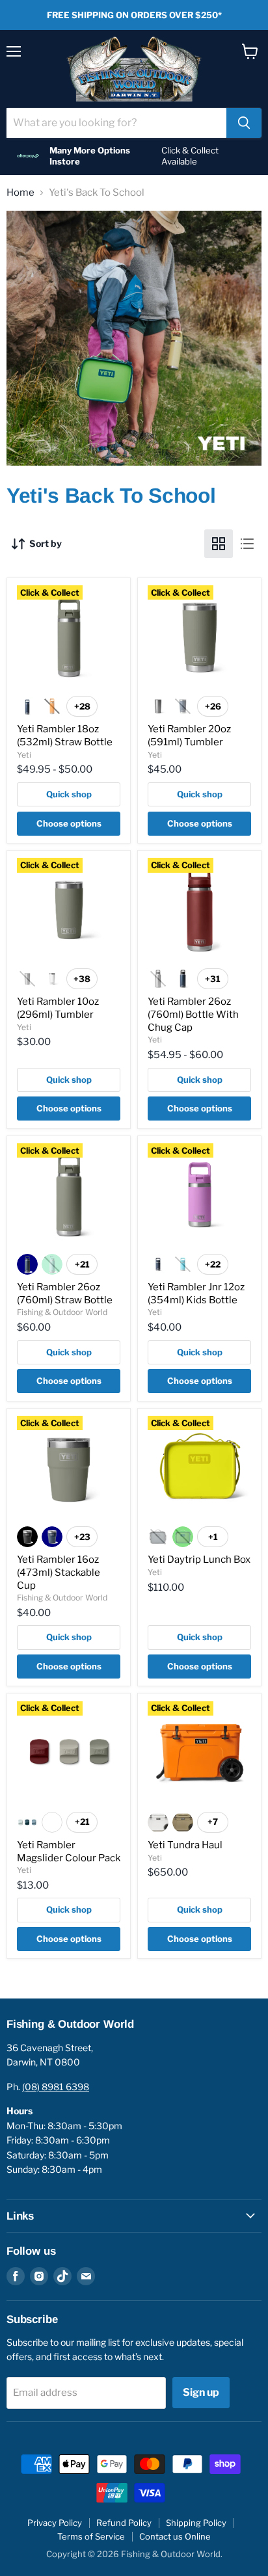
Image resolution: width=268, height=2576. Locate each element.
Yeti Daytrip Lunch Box (199, 1560)
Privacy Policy (55, 2523)
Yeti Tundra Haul (185, 1845)
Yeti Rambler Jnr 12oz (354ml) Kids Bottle (196, 1294)
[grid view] (219, 544)
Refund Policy (124, 2523)
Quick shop (69, 794)
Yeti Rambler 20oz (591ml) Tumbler (189, 736)
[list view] (247, 544)
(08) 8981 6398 (56, 2087)
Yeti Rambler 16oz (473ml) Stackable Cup (59, 1572)
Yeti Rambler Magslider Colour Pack (69, 1852)
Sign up (201, 2392)
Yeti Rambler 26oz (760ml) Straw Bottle (65, 1294)
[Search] (244, 123)
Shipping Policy (196, 2523)
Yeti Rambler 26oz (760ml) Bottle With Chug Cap (193, 1014)
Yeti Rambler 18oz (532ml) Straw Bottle (65, 736)
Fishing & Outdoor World (62, 1312)
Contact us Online (175, 2536)
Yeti (24, 755)
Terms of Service (91, 2536)
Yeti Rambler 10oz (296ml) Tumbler (58, 1008)
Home (20, 193)
